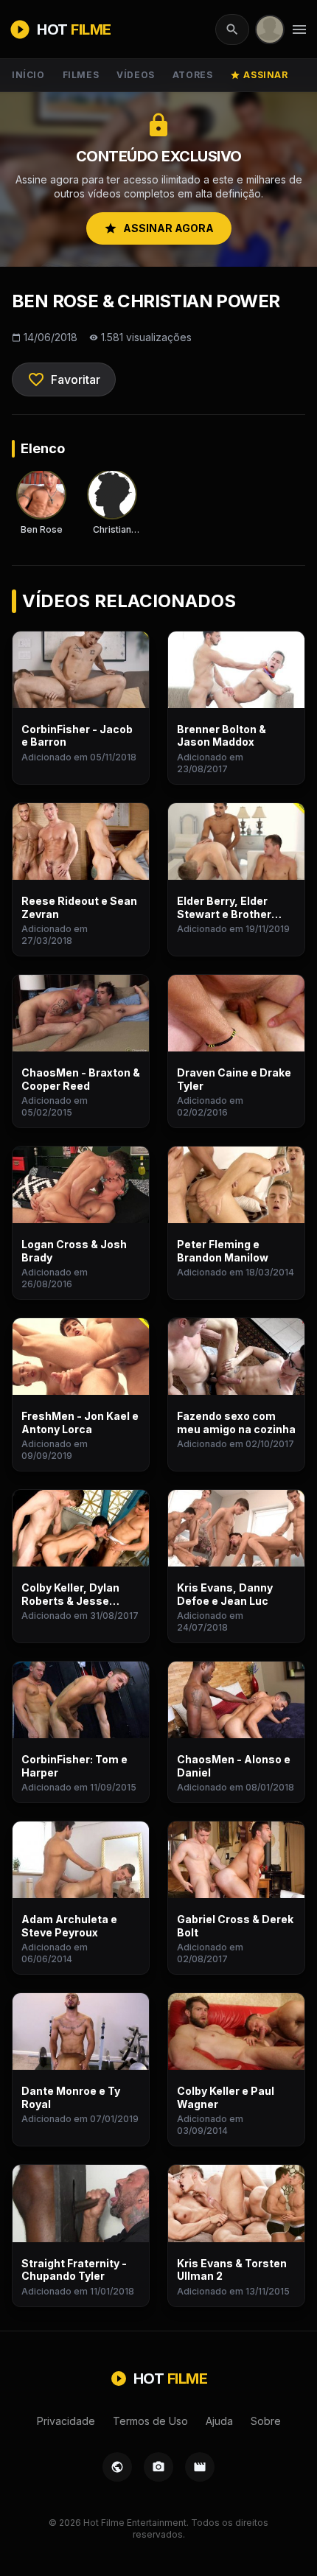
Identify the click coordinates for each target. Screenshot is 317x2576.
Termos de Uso (150, 2421)
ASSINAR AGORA (159, 228)
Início (28, 75)
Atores (193, 75)
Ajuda (219, 2421)
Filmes (81, 75)
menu (299, 29)
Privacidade (66, 2421)
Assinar (259, 75)
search (232, 29)
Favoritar (64, 379)
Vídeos (136, 75)
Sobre (266, 2421)
